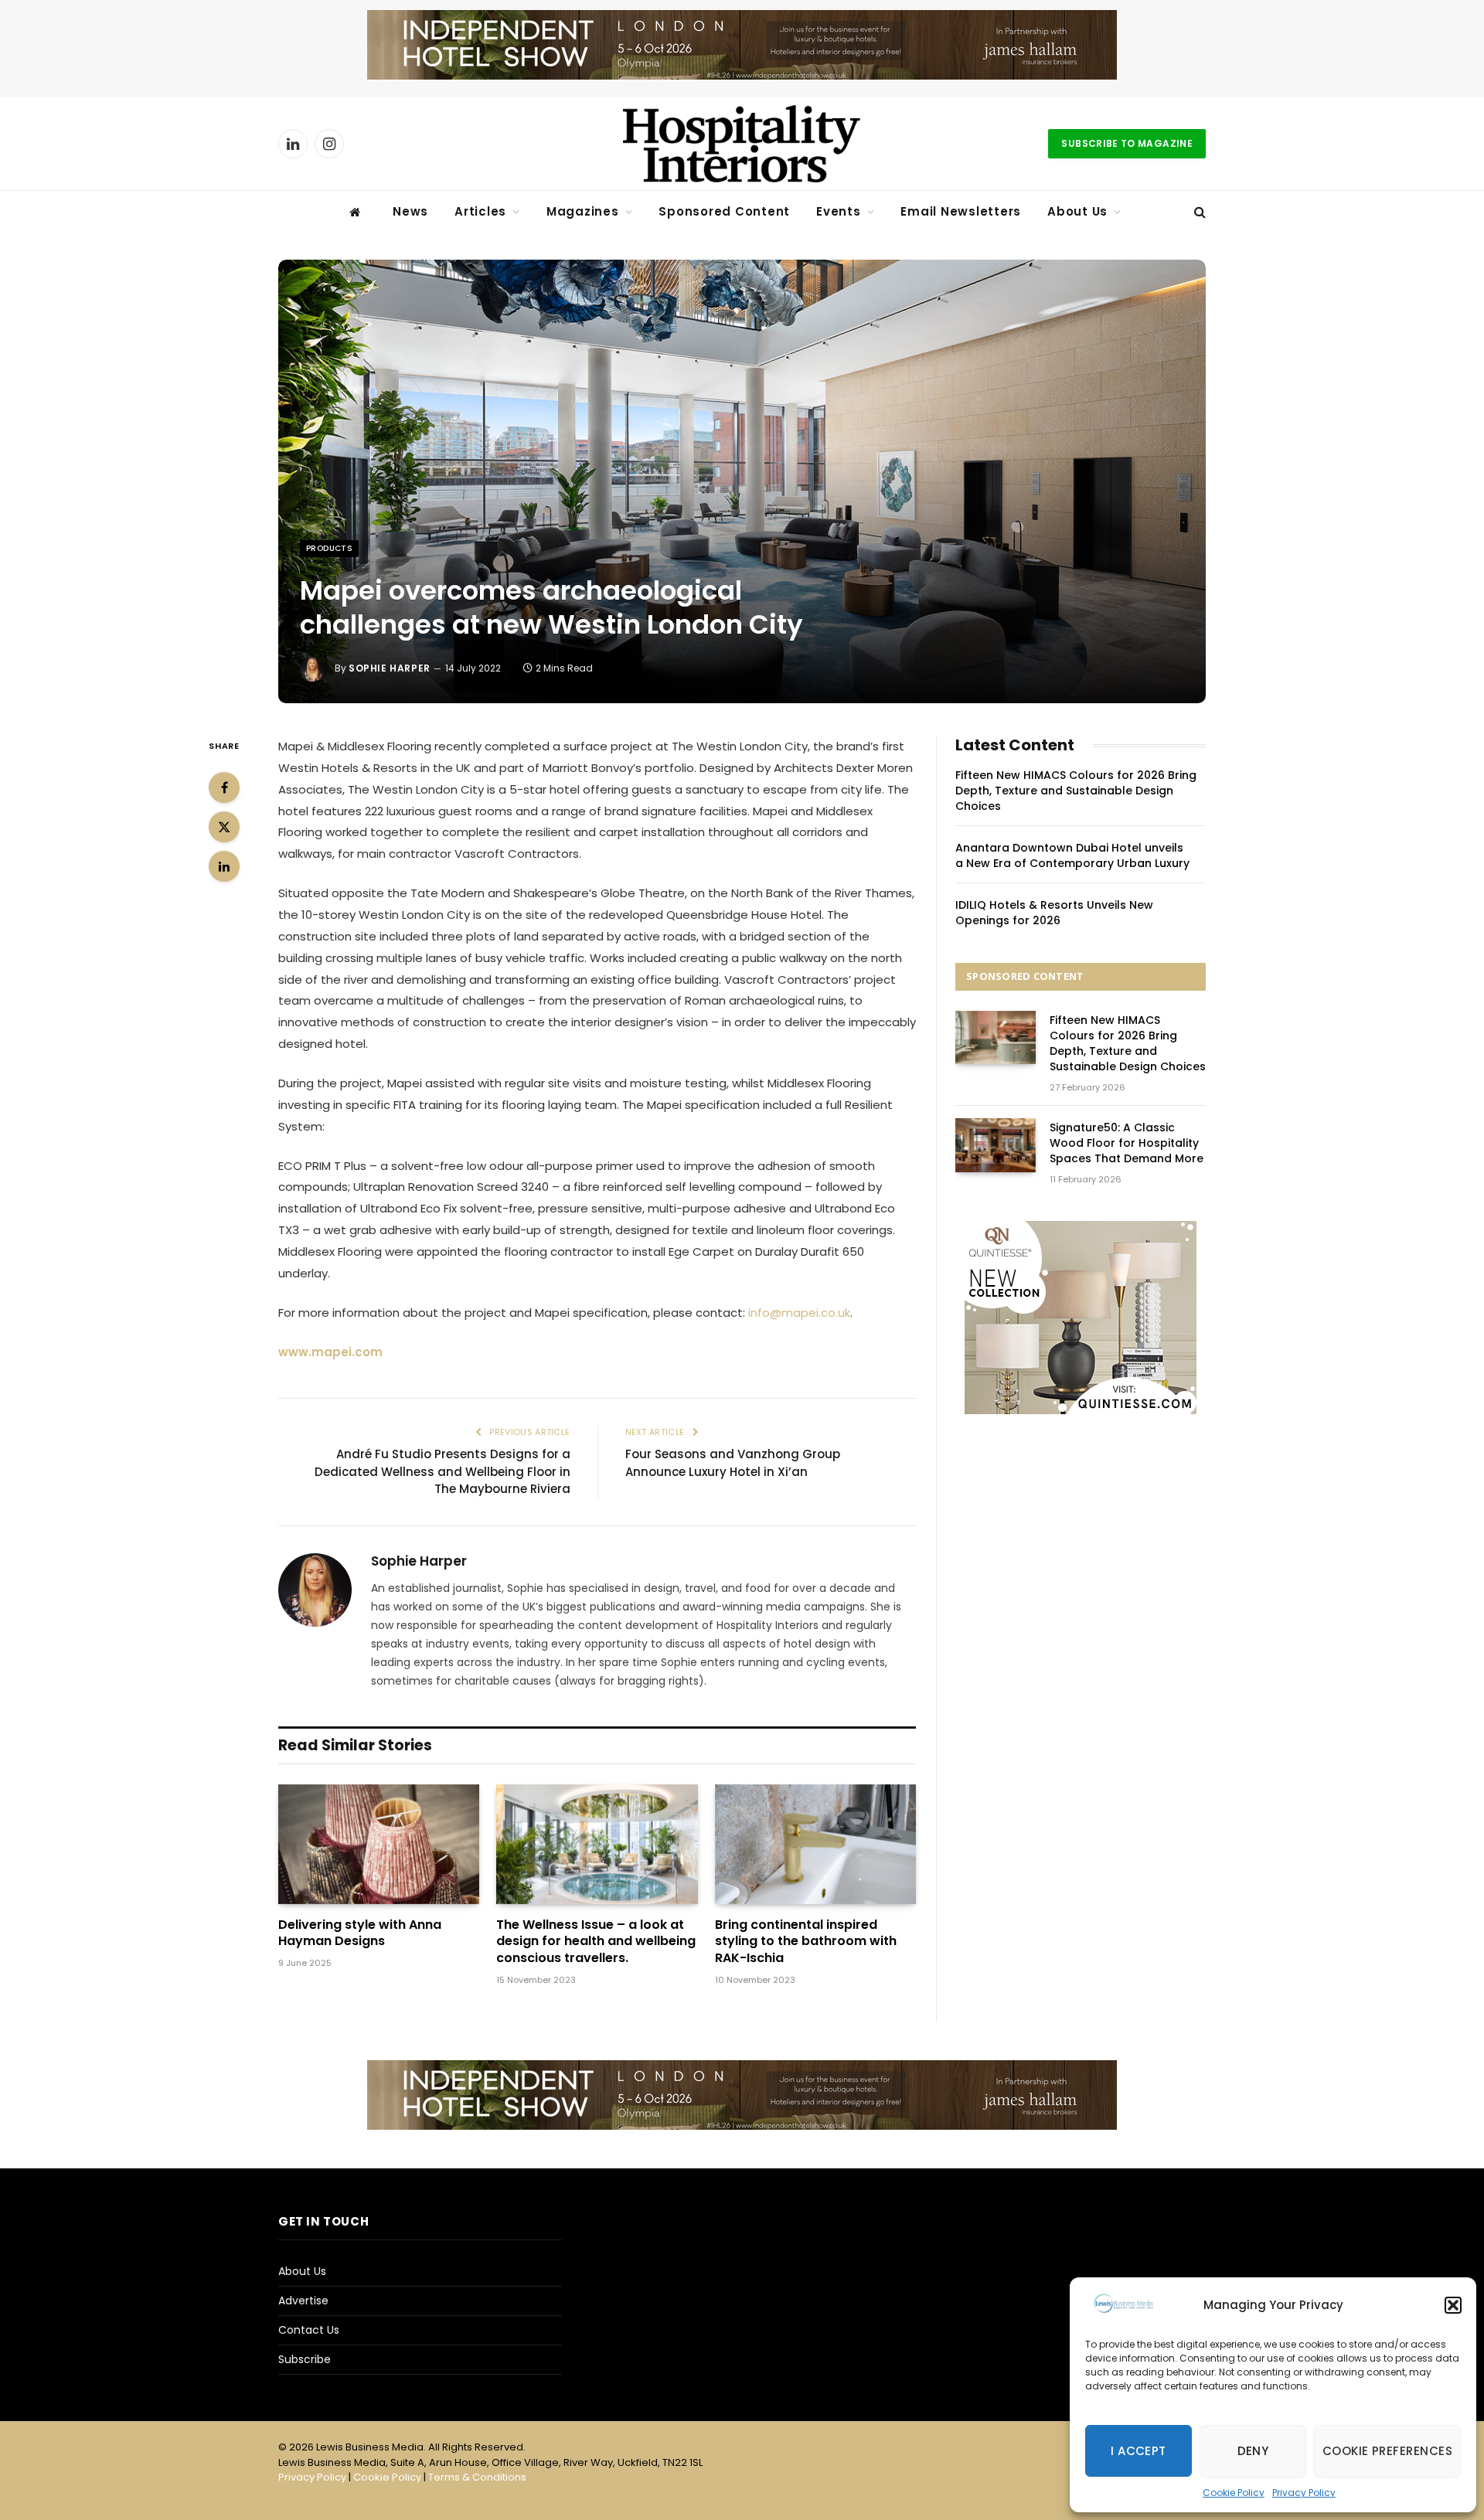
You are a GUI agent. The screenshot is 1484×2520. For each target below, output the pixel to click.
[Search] (1198, 212)
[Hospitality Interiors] (742, 144)
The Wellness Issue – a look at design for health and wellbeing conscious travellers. (596, 1942)
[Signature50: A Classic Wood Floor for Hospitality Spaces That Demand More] (996, 1145)
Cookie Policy (1234, 2493)
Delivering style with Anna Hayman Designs (360, 1933)
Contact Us (309, 2330)
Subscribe (305, 2359)
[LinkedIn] (224, 866)
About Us (1077, 211)
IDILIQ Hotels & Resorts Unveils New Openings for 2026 (1054, 913)
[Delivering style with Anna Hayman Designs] (379, 1844)
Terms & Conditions (477, 2477)
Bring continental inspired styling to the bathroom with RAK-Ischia (806, 1942)
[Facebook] (224, 787)
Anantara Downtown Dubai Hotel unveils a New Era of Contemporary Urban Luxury (1072, 855)
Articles (480, 211)
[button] (1453, 2305)
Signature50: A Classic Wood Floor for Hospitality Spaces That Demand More (1127, 1143)
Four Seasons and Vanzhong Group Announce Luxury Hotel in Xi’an (733, 1463)
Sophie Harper (390, 668)
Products (329, 548)
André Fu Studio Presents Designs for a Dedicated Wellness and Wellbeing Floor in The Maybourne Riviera (442, 1471)
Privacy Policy (1304, 2493)
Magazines (583, 211)
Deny (1253, 2451)
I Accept (1139, 2451)
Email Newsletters (961, 211)
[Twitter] (224, 827)
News (410, 211)
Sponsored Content (724, 211)
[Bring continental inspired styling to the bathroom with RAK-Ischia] (815, 1844)
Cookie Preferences (1387, 2451)
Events (839, 211)
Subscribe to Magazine (1127, 143)
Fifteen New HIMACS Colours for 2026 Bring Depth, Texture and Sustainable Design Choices (1076, 791)
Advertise (303, 2301)
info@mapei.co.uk (799, 1313)
